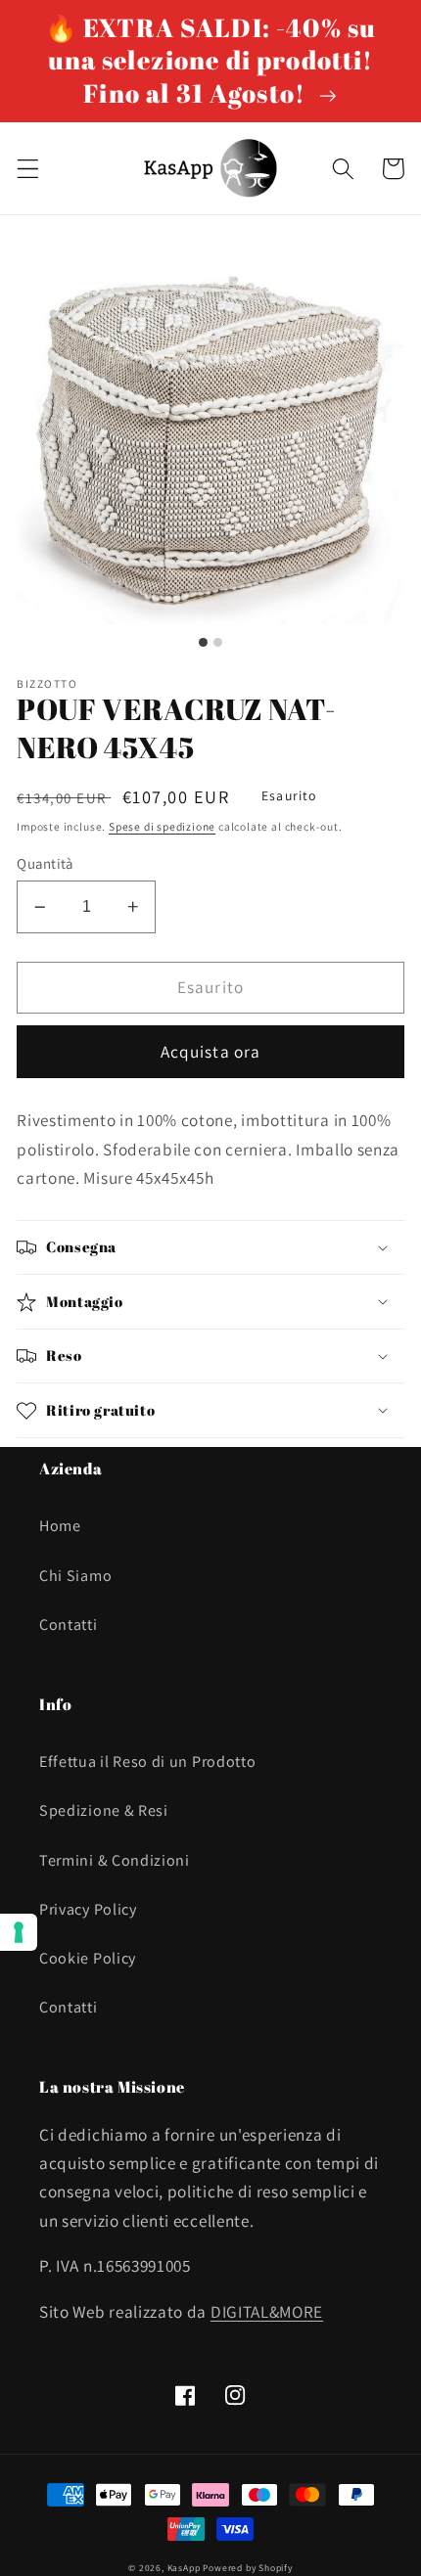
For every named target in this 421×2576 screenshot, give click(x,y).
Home (60, 1526)
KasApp (184, 2568)
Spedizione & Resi (104, 1810)
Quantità (45, 863)
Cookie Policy (88, 1958)
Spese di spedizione (162, 826)
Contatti (69, 1625)
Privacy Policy (88, 1909)
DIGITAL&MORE (267, 2311)
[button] (28, 169)
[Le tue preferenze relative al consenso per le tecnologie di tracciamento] (19, 1932)
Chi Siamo (75, 1576)
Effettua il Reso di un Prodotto (147, 1762)
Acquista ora (211, 1051)
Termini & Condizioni (115, 1860)
